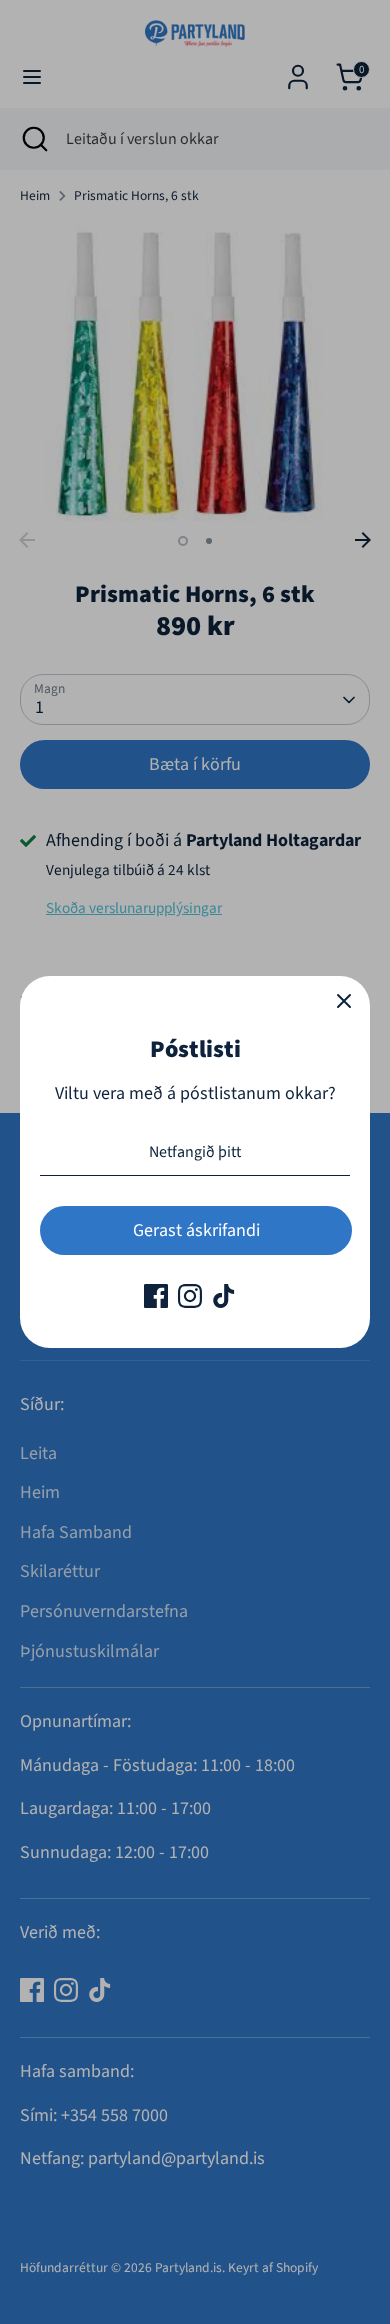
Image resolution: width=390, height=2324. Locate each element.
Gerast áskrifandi (196, 1230)
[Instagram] (190, 1296)
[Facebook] (156, 1296)
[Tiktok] (224, 1296)
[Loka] (344, 1002)
